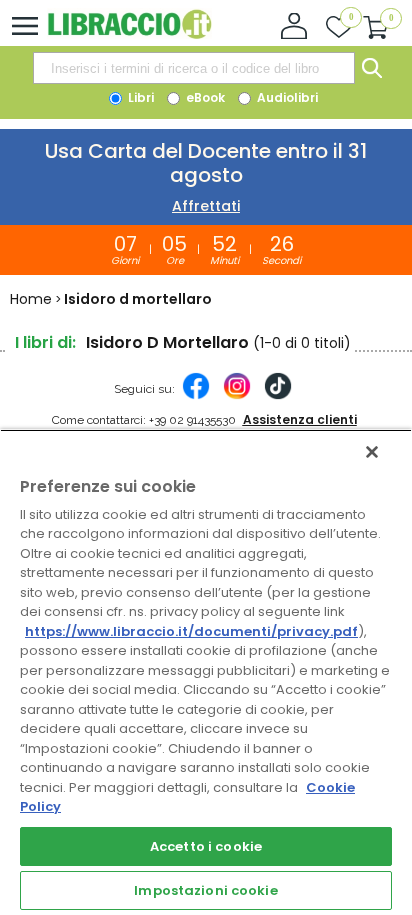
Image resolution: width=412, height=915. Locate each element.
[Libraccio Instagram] (237, 396)
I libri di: (45, 342)
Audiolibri (286, 97)
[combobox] (194, 68)
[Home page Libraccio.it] (129, 34)
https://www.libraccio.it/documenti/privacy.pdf (191, 631)
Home (31, 299)
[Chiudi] (372, 452)
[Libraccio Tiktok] (278, 396)
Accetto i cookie (206, 846)
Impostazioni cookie (205, 890)
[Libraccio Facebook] (196, 396)
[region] (206, 672)
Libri (139, 97)
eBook (204, 97)
